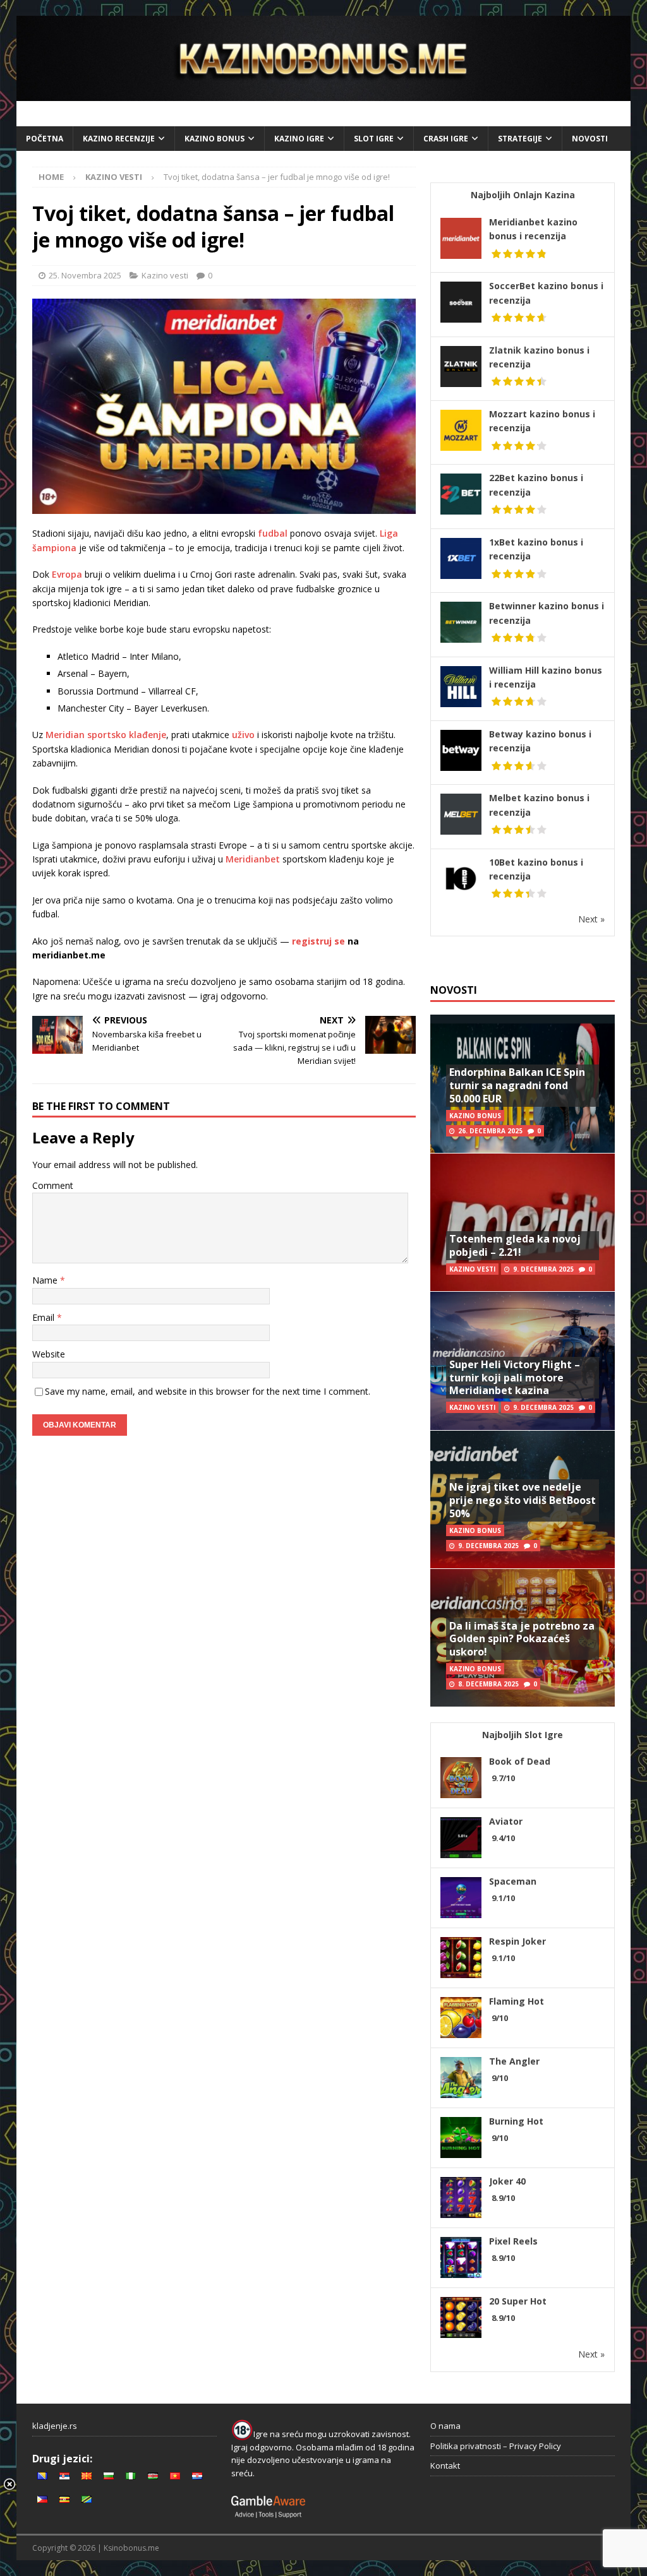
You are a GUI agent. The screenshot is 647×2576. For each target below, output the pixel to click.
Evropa (67, 574)
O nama (445, 2426)
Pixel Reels (513, 2241)
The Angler (514, 2061)
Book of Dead (520, 1761)
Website (49, 1354)
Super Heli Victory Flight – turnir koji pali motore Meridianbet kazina (515, 1378)
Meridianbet (253, 859)
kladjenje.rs (55, 2426)
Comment (53, 1185)
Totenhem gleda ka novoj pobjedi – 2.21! (515, 1245)
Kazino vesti (165, 275)
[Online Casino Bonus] (324, 94)
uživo (243, 735)
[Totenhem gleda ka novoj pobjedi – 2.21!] (523, 1222)
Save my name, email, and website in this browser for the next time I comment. (208, 1391)
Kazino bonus (215, 139)
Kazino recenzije (119, 139)
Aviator (506, 1821)
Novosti (590, 139)
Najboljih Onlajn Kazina (523, 195)
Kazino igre (299, 139)
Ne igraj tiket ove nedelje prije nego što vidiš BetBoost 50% (523, 1500)
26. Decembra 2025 (490, 1131)
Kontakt (445, 2466)
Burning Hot (516, 2121)
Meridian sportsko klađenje (106, 735)
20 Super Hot (518, 2301)
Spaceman (513, 1881)
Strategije (520, 139)
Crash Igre (446, 139)
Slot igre (374, 139)
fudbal (273, 533)
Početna (45, 139)
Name (46, 1280)
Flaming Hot (517, 2001)
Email (45, 1317)
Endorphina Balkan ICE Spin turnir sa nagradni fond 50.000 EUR (517, 1085)
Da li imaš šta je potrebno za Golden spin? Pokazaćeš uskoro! (522, 1639)
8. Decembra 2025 (488, 1684)
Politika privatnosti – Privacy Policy (496, 2446)
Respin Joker (517, 1941)
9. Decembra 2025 (543, 1269)
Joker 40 (507, 2181)
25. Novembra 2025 (85, 275)
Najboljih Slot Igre (523, 1735)
